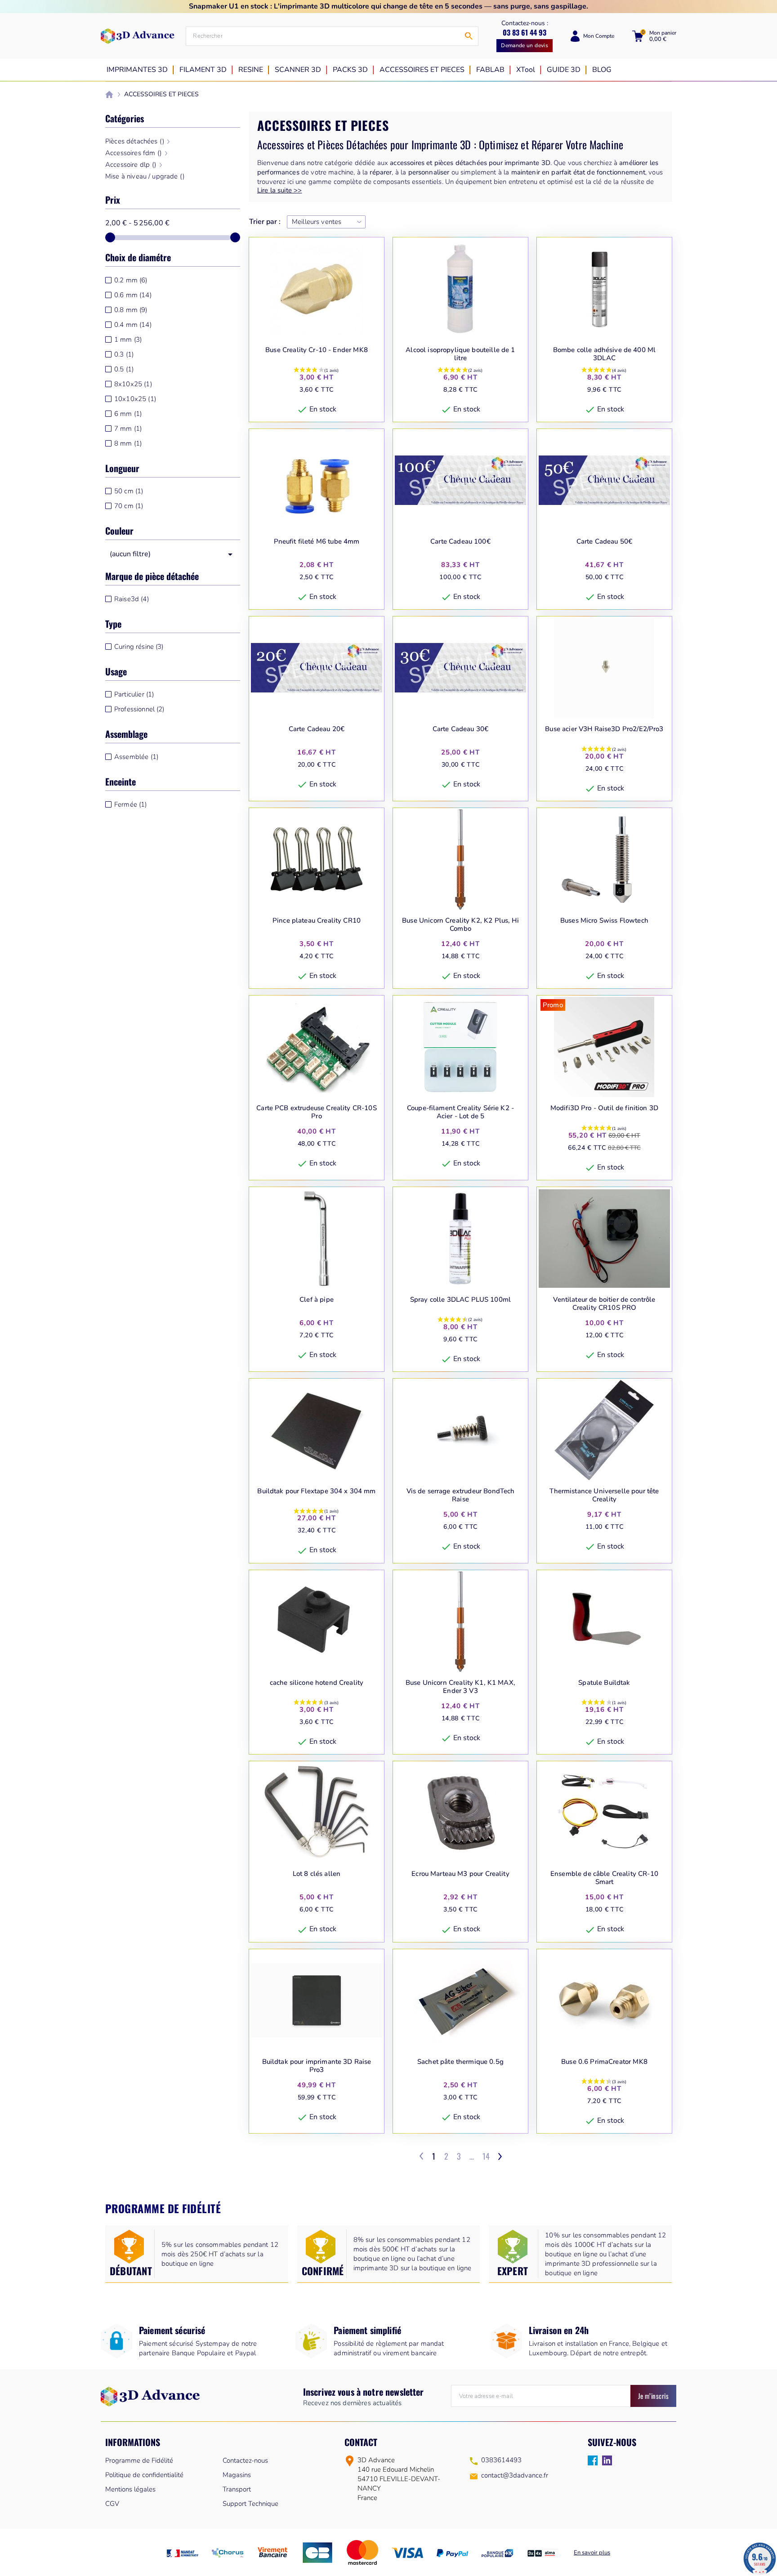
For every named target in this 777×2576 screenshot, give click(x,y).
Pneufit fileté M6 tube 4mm (317, 542)
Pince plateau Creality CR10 (317, 921)
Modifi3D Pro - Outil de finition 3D (604, 1108)
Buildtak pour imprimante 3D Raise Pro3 (317, 2066)
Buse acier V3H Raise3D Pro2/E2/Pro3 (604, 729)
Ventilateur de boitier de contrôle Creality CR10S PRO (604, 1304)
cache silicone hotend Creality (317, 1683)
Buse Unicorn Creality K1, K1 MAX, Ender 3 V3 (460, 1687)
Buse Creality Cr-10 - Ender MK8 (317, 350)
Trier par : (265, 222)
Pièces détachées (135, 141)
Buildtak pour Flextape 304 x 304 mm (316, 1491)
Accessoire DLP (131, 165)
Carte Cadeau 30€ (460, 729)
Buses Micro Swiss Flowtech (604, 921)
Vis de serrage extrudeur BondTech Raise (461, 1495)
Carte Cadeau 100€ (460, 542)
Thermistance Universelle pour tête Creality (604, 1495)
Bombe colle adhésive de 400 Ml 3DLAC (605, 354)
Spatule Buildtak (604, 1683)
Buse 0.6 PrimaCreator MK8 (604, 2062)
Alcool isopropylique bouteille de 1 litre (460, 354)
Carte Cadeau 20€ (317, 729)
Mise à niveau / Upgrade (145, 176)
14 (486, 2156)
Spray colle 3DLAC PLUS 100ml (460, 1300)
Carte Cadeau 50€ (604, 542)
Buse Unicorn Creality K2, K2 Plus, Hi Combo (460, 925)
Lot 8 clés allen (317, 1874)
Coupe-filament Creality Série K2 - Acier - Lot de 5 (460, 1112)
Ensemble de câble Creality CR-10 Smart (604, 1878)
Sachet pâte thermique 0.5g (460, 2062)
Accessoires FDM (134, 153)
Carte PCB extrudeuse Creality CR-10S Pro (316, 1112)
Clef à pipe (317, 1300)
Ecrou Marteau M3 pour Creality (460, 1874)
